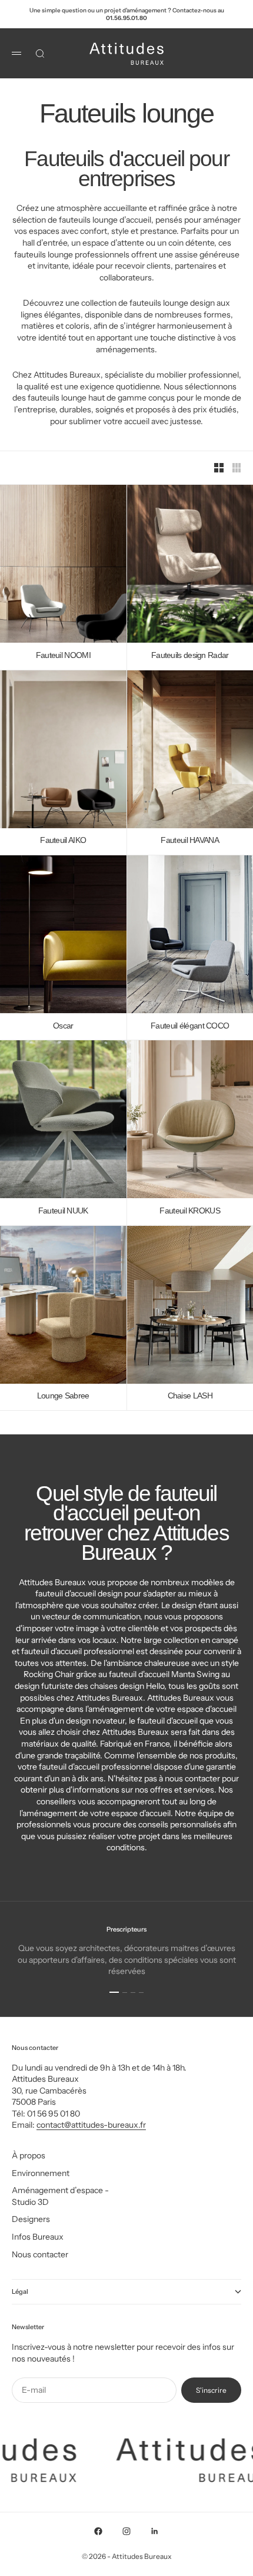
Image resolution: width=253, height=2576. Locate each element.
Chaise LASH (190, 1396)
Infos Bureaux (38, 2237)
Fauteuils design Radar (190, 655)
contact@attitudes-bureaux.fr (91, 2125)
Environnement (41, 2173)
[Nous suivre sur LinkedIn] (155, 2531)
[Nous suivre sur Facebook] (98, 2531)
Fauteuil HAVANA (190, 841)
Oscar (63, 1026)
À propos (29, 2155)
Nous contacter (40, 2254)
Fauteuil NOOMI (63, 655)
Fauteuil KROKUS (190, 1211)
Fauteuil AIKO (63, 841)
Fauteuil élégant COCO (190, 1026)
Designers (31, 2219)
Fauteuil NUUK (63, 1211)
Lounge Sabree (63, 1396)
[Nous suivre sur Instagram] (126, 2531)
